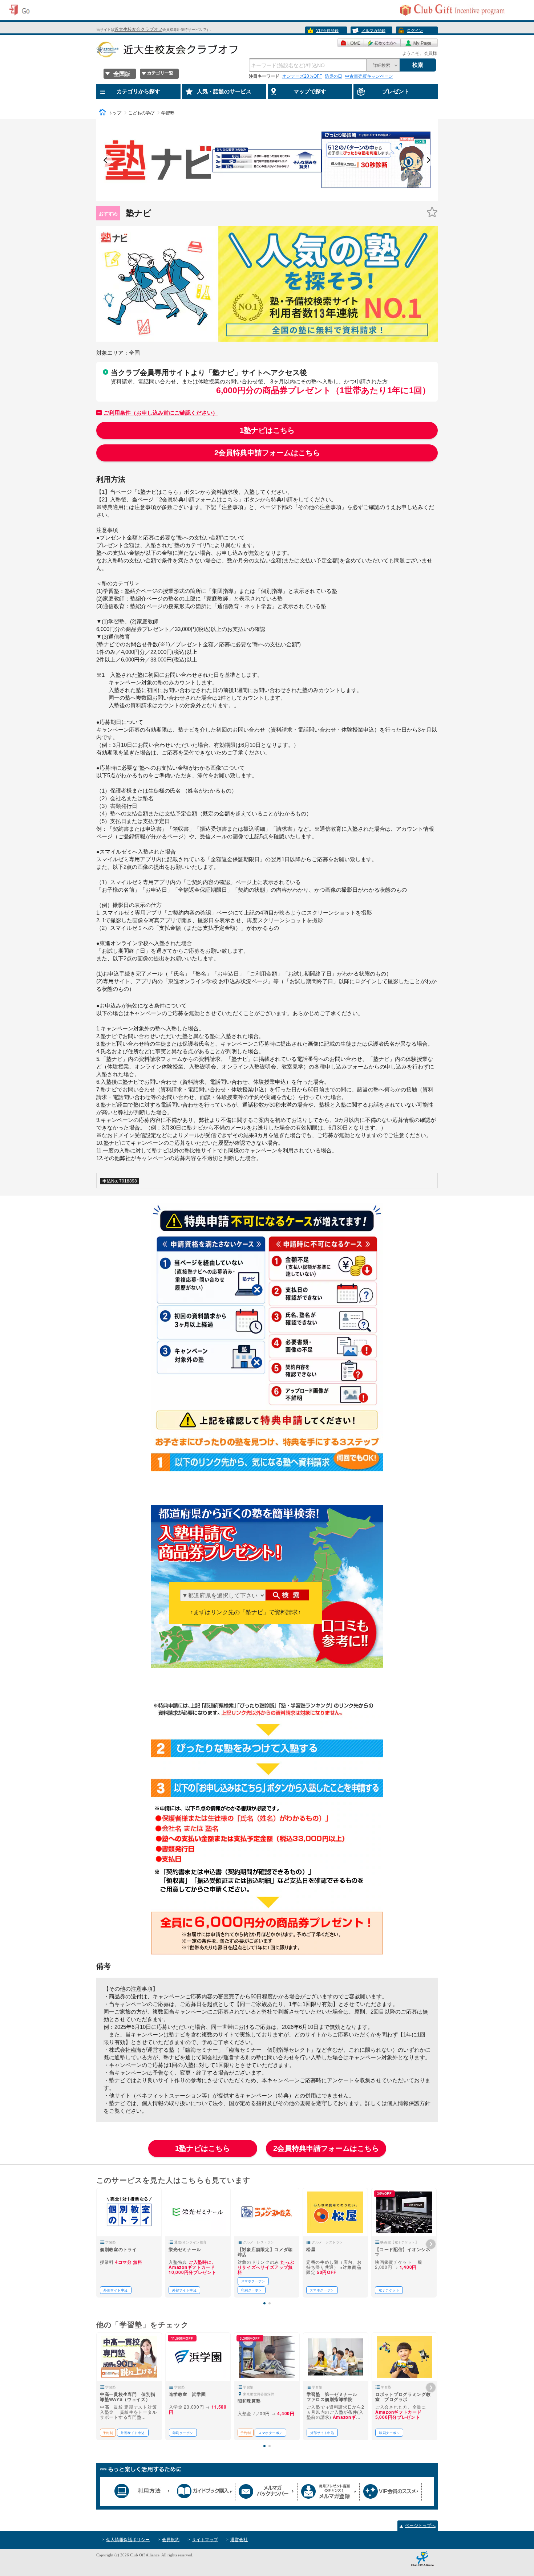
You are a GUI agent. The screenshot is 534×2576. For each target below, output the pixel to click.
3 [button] (261, 198)
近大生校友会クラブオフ (138, 29)
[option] (158, 160)
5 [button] (275, 198)
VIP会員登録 (327, 30)
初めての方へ (382, 43)
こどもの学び (141, 113)
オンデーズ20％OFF (302, 76)
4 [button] (268, 198)
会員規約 (171, 2540)
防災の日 (333, 76)
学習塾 (168, 113)
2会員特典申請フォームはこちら (267, 453)
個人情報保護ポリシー (128, 2540)
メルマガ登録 (373, 30)
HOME (351, 43)
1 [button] (246, 198)
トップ (115, 113)
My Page (419, 43)
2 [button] (253, 198)
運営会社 (239, 2540)
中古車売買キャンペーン (369, 76)
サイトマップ (205, 2540)
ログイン (415, 30)
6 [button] (282, 198)
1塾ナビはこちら (267, 430)
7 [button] (290, 198)
